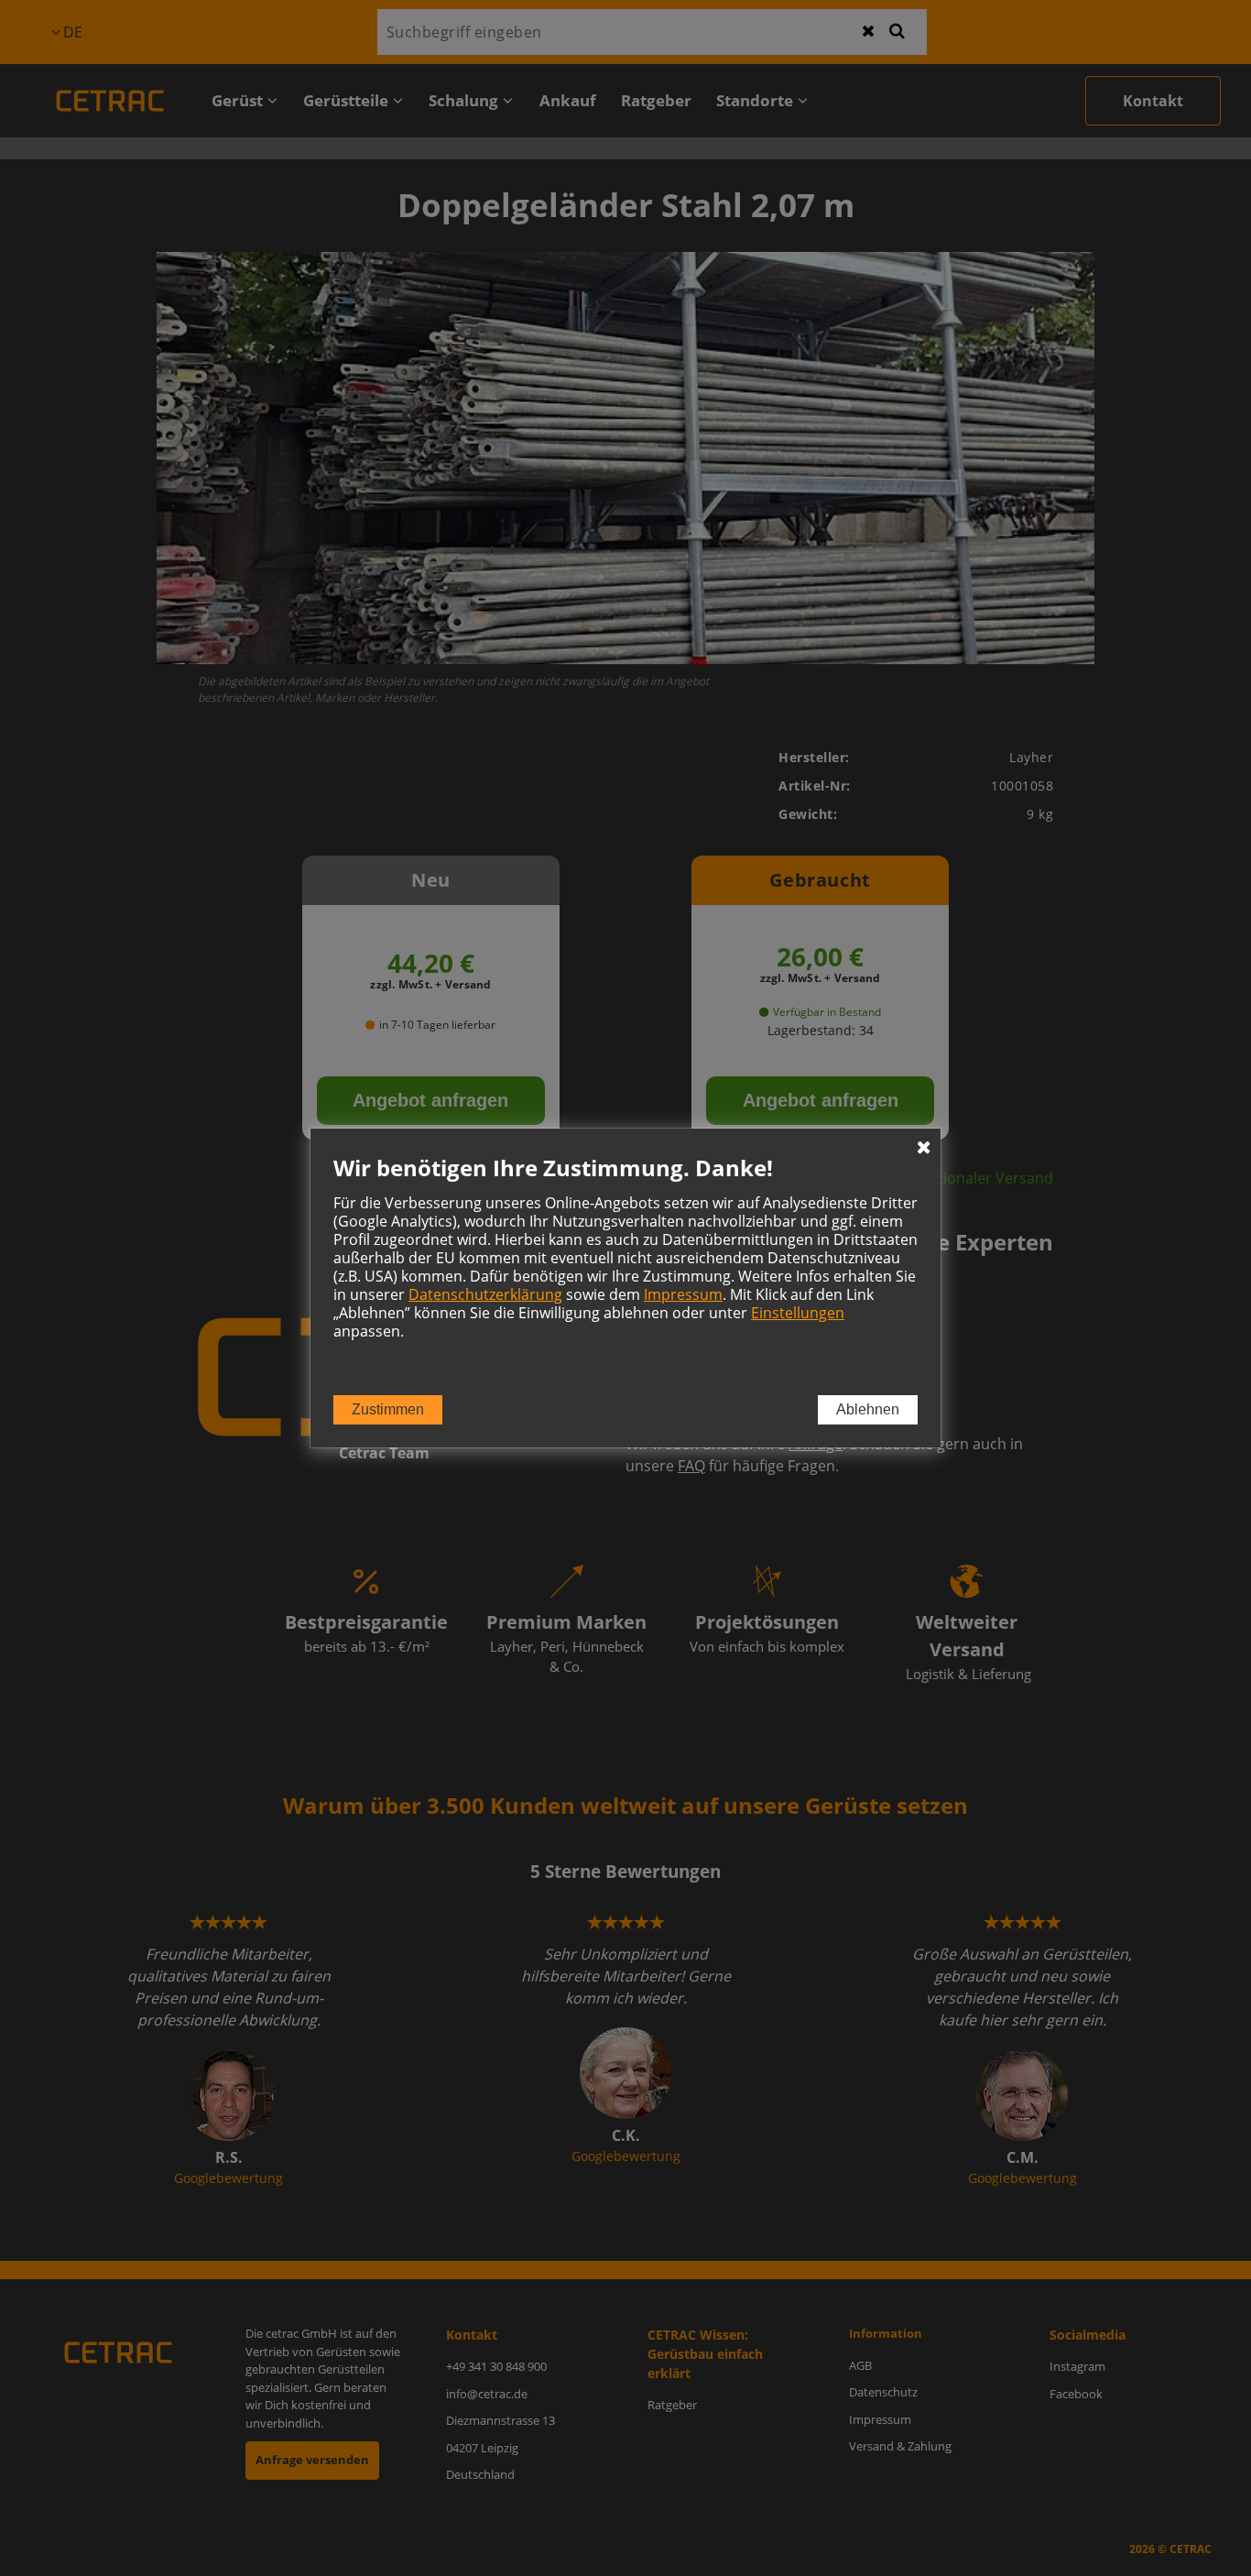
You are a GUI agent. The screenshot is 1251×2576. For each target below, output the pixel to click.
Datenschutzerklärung (485, 1294)
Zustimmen (388, 1409)
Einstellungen (798, 1313)
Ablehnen (868, 1409)
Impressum (683, 1294)
